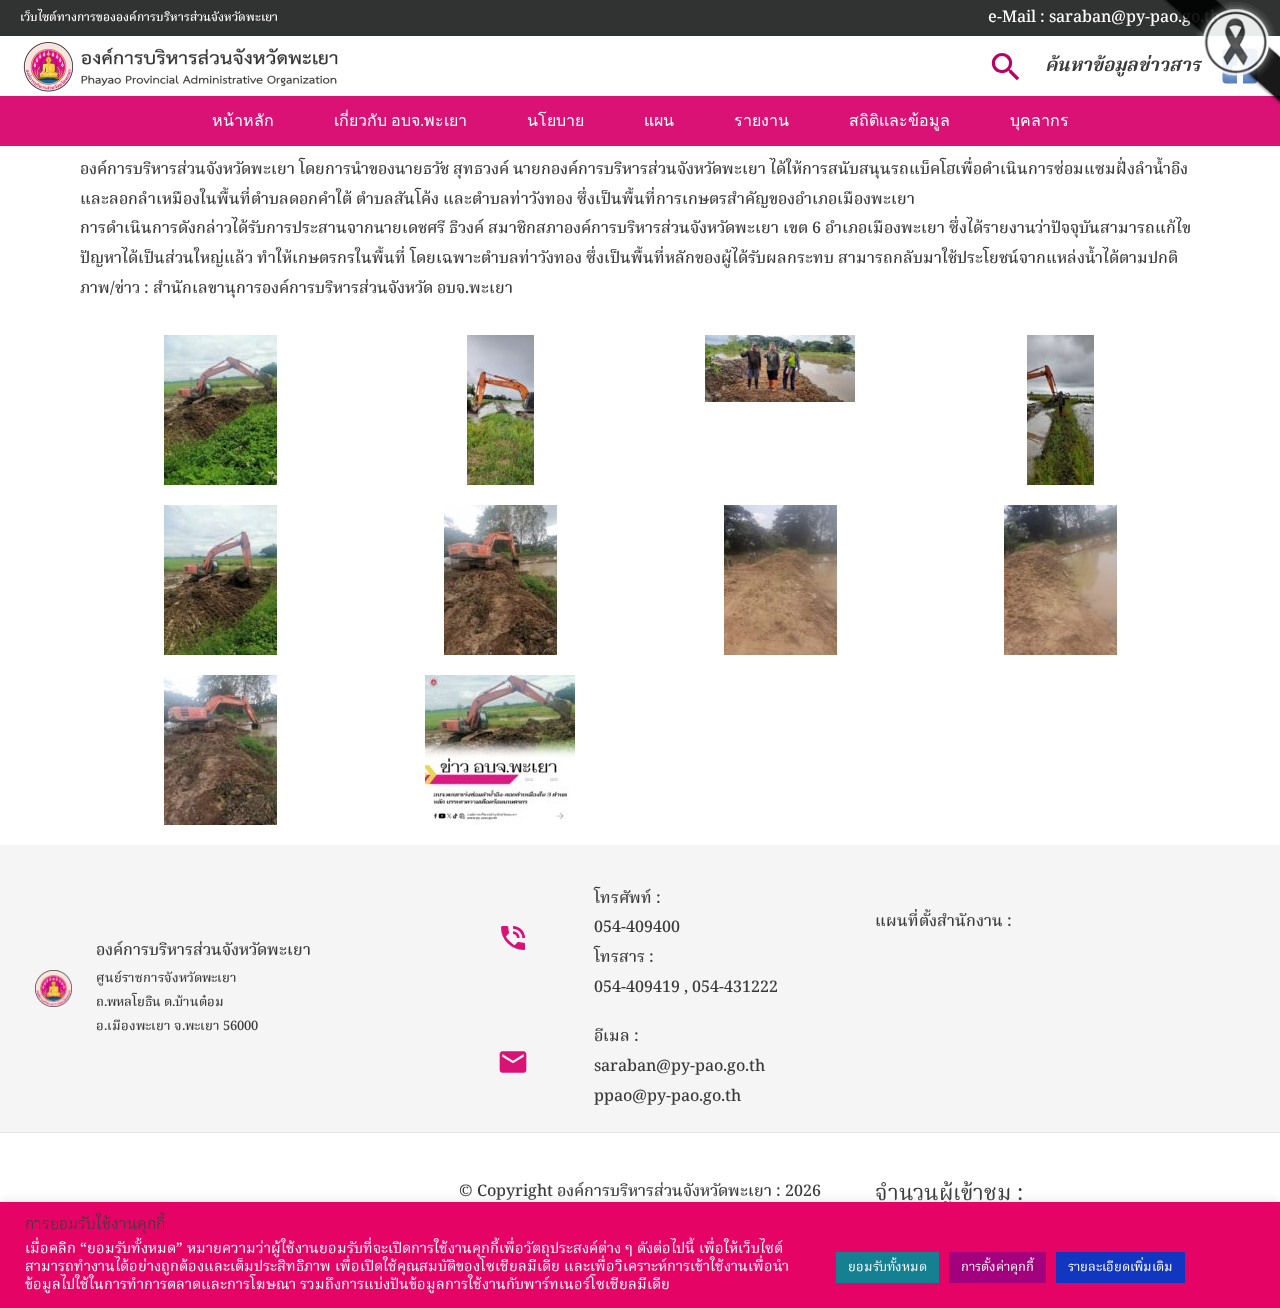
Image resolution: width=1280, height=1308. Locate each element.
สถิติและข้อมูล (899, 120)
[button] (1104, 18)
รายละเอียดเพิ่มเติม (1120, 1267)
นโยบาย (555, 120)
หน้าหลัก (243, 120)
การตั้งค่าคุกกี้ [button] (997, 1267)
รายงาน (761, 120)
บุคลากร (1039, 120)
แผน (659, 120)
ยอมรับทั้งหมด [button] (887, 1267)
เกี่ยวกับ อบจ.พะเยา (400, 120)
